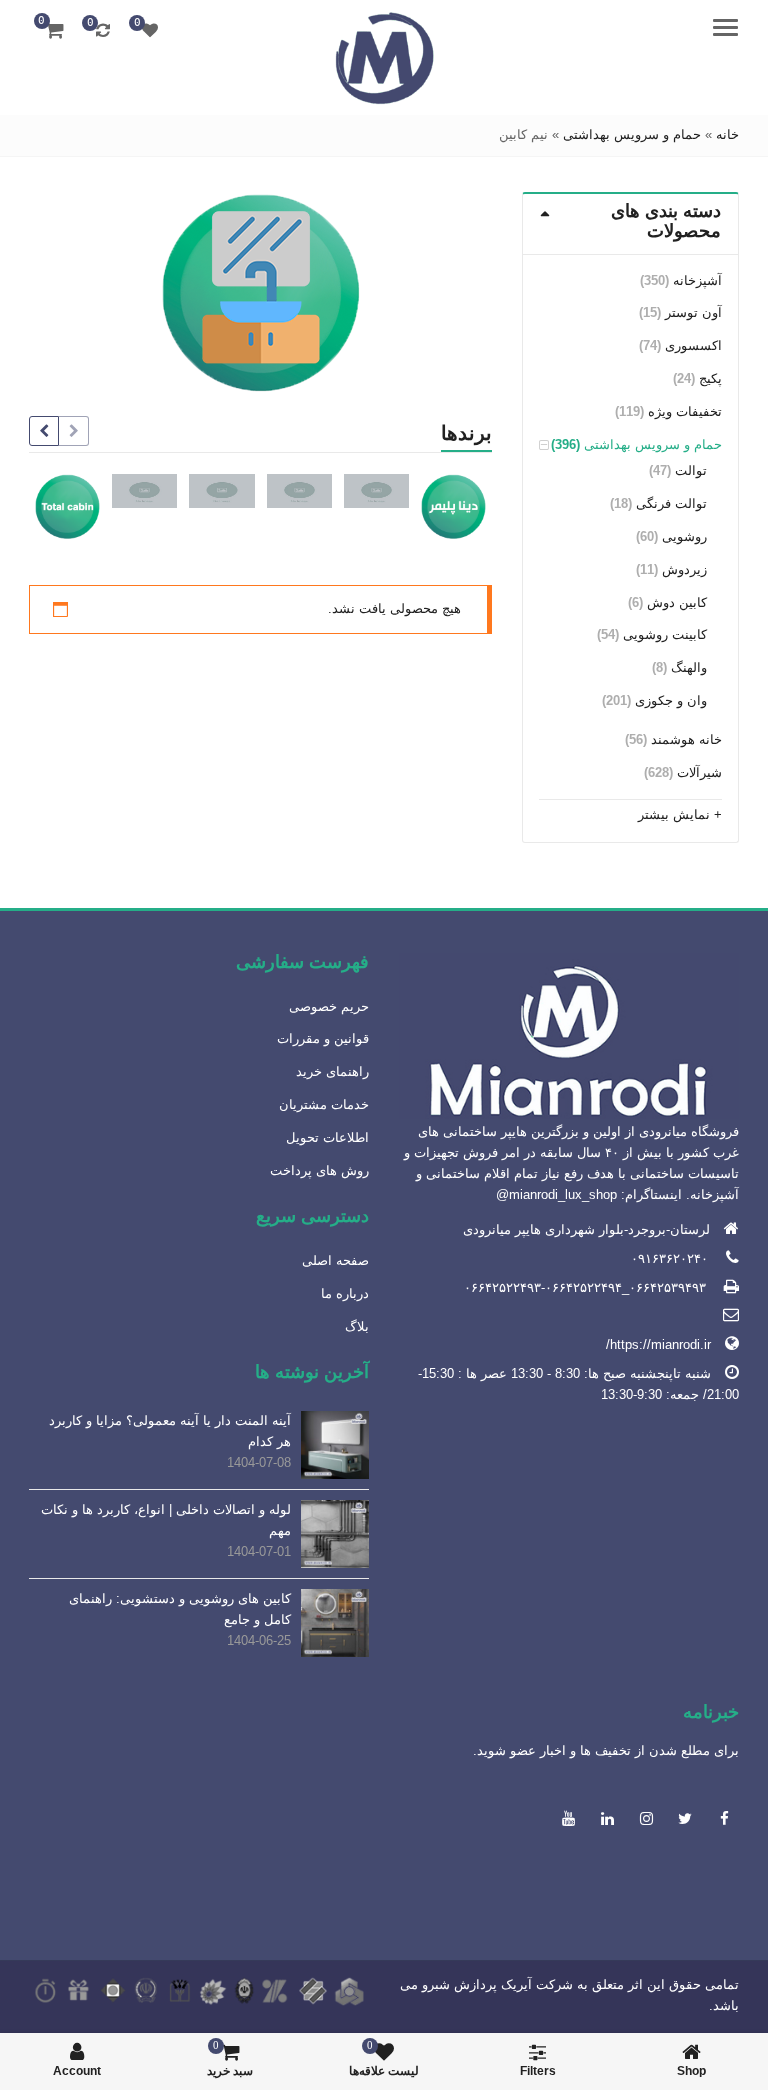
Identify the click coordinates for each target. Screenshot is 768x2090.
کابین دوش (677, 602)
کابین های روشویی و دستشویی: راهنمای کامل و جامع (180, 1609)
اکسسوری (693, 345)
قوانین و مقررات (323, 1038)
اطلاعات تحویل (327, 1137)
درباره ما (345, 1293)
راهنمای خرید (332, 1071)
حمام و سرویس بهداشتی (632, 134)
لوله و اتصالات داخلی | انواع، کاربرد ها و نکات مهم (166, 1520)
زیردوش (684, 569)
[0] (150, 30)
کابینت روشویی (665, 634)
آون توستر (693, 312)
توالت (691, 470)
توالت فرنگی (671, 503)
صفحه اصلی (335, 1260)
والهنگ (689, 667)
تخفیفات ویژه (685, 411)
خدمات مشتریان (324, 1104)
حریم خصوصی (329, 1006)
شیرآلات (699, 772)
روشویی (684, 536)
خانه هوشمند (686, 739)
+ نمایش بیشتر (680, 814)
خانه (727, 134)
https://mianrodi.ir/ (658, 1344)
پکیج (710, 378)
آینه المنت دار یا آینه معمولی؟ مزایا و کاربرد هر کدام (170, 1431)
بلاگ (357, 1326)
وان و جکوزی (671, 700)
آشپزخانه (697, 280)
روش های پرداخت (319, 1170)
